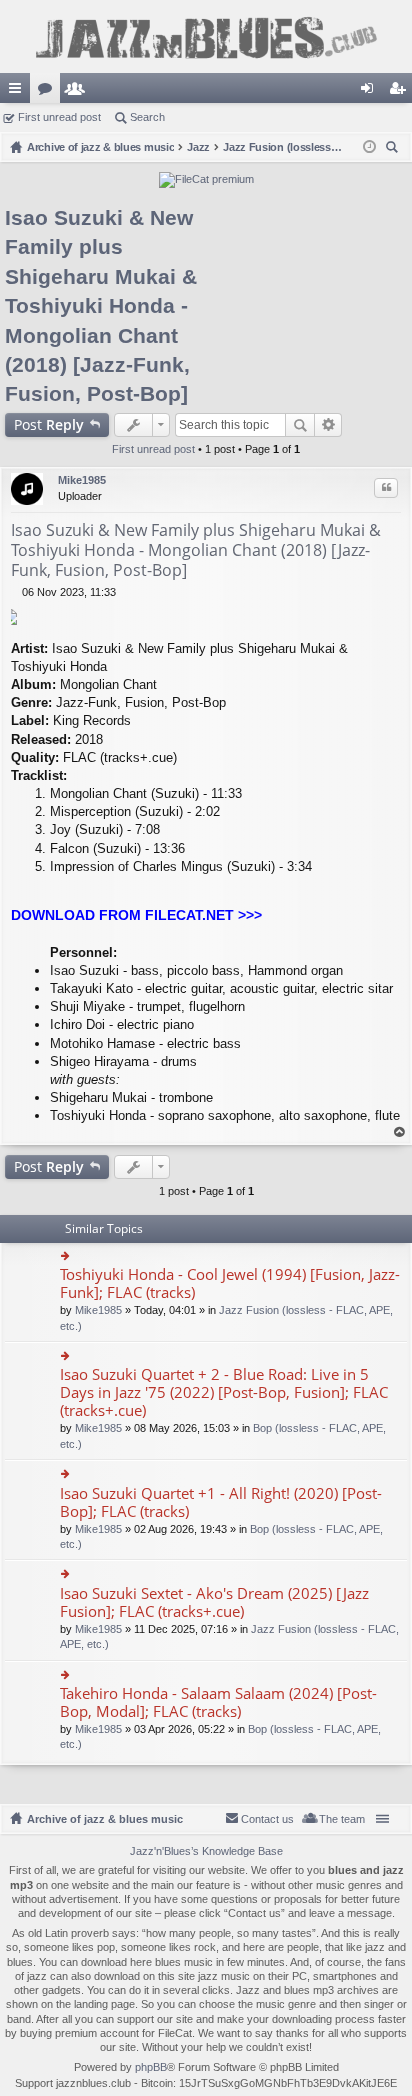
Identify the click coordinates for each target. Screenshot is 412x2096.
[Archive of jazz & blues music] (206, 36)
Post (49, 424)
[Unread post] (16, 592)
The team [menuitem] (342, 1819)
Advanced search (328, 425)
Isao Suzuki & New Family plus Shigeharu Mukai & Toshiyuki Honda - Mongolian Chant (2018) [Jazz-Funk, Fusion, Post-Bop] (101, 305)
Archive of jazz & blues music (105, 1819)
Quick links (19, 92)
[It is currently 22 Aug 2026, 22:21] (369, 147)
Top (400, 1132)
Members (79, 92)
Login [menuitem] (371, 92)
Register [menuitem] (401, 92)
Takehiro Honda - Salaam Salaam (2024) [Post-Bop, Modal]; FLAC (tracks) (218, 1702)
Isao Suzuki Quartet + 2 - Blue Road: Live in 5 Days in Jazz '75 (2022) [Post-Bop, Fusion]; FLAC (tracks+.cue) (224, 1392)
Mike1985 (82, 480)
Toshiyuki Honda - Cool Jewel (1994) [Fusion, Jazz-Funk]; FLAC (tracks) (230, 1283)
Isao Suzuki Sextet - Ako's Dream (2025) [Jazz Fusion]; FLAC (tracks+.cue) (214, 1602)
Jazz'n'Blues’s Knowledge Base (206, 1851)
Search (147, 117)
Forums (49, 92)
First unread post (59, 117)
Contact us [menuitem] (267, 1819)
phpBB (151, 2067)
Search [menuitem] (394, 149)
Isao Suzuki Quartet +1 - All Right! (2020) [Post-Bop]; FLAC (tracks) (221, 1502)
